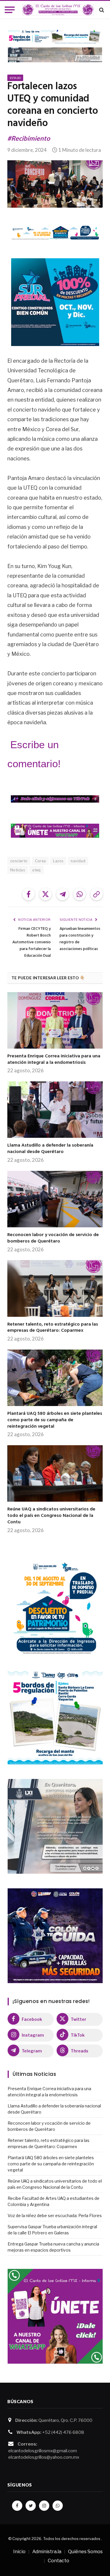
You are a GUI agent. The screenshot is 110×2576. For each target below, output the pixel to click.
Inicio (19, 2552)
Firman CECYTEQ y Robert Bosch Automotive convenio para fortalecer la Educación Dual (32, 942)
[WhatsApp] (58, 2506)
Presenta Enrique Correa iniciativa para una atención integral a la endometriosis (54, 1059)
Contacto (59, 2561)
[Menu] (10, 10)
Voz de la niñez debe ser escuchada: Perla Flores (55, 2216)
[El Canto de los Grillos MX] (58, 10)
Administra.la (47, 2552)
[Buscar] (101, 10)
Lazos (58, 861)
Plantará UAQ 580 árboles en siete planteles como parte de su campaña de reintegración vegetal (55, 1420)
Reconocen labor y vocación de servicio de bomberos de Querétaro (53, 1238)
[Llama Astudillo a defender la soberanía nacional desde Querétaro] (55, 1110)
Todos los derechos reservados (72, 2539)
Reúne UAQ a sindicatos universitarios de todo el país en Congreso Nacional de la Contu (51, 1516)
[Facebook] (17, 2506)
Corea (40, 861)
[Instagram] (44, 2506)
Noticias (18, 870)
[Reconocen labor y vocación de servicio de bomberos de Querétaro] (55, 1199)
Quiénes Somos (85, 2552)
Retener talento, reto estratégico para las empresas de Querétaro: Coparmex (53, 1328)
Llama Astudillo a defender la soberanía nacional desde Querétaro (50, 1149)
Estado (15, 78)
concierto (19, 861)
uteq (37, 870)
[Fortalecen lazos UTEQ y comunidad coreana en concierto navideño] (55, 184)
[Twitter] (31, 2506)
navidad (78, 861)
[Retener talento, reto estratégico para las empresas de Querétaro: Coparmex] (55, 1288)
